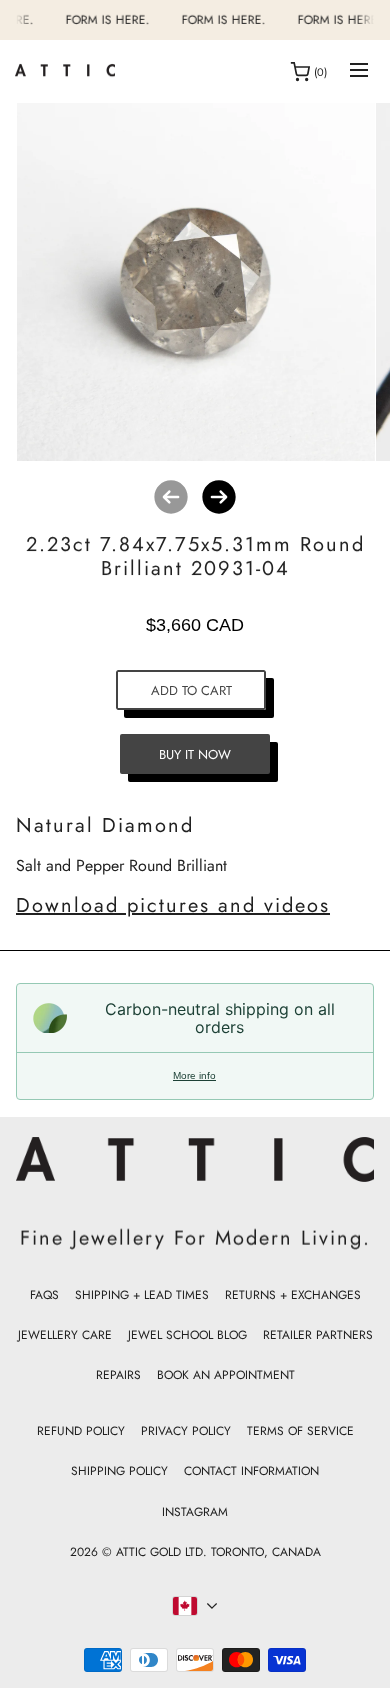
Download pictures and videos (173, 905)
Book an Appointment (226, 1375)
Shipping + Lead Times (142, 1295)
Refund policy (81, 1431)
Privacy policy (186, 1431)
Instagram (195, 1512)
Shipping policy (119, 1471)
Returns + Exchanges (293, 1295)
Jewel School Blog (187, 1335)
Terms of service (300, 1431)
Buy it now (195, 754)
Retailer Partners (318, 1335)
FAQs (44, 1295)
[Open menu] (359, 71)
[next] (219, 497)
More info (194, 1075)
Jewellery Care (65, 1335)
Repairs (118, 1375)
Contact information (251, 1471)
